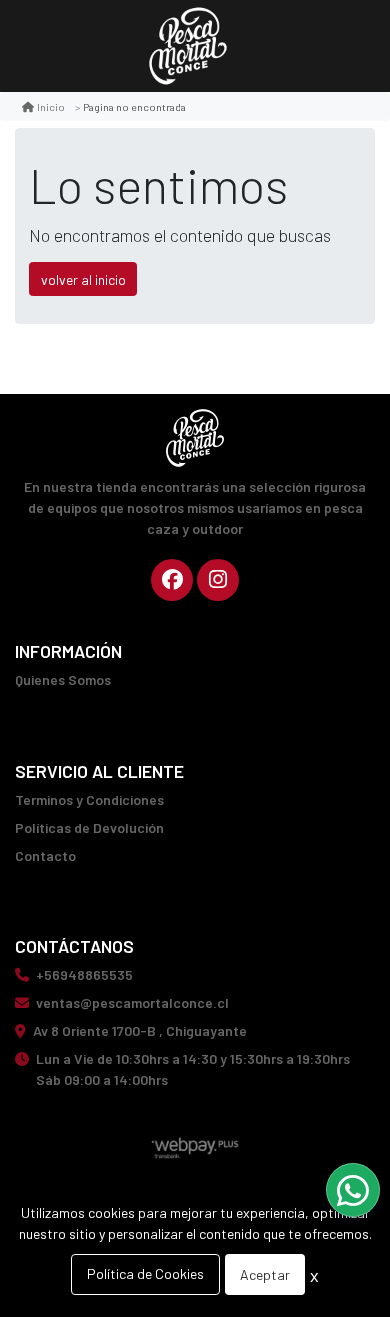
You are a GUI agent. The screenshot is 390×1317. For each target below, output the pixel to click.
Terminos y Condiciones (89, 799)
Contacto (45, 855)
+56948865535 (84, 974)
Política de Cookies (145, 1273)
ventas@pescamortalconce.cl (132, 1002)
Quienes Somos (63, 679)
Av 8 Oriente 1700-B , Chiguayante (140, 1030)
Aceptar (265, 1274)
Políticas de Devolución (89, 827)
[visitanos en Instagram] (218, 580)
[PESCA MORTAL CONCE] (188, 46)
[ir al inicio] (195, 438)
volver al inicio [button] (83, 279)
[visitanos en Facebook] (172, 580)
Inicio (51, 106)
